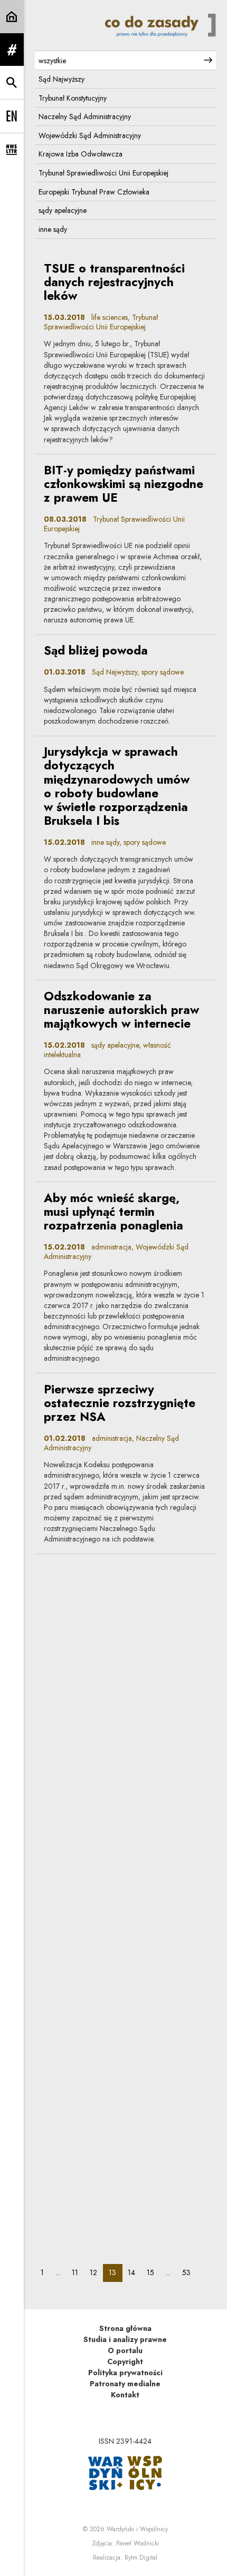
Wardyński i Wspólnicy (137, 2529)
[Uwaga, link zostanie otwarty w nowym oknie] (125, 2472)
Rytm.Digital (141, 2558)
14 (134, 2272)
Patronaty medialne (125, 2384)
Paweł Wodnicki (138, 2543)
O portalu (125, 2350)
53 (189, 2272)
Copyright (125, 2362)
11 (78, 2272)
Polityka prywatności (125, 2373)
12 (96, 2272)
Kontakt (125, 2395)
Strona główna (125, 2328)
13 (115, 2272)
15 (153, 2272)
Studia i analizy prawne (125, 2339)
